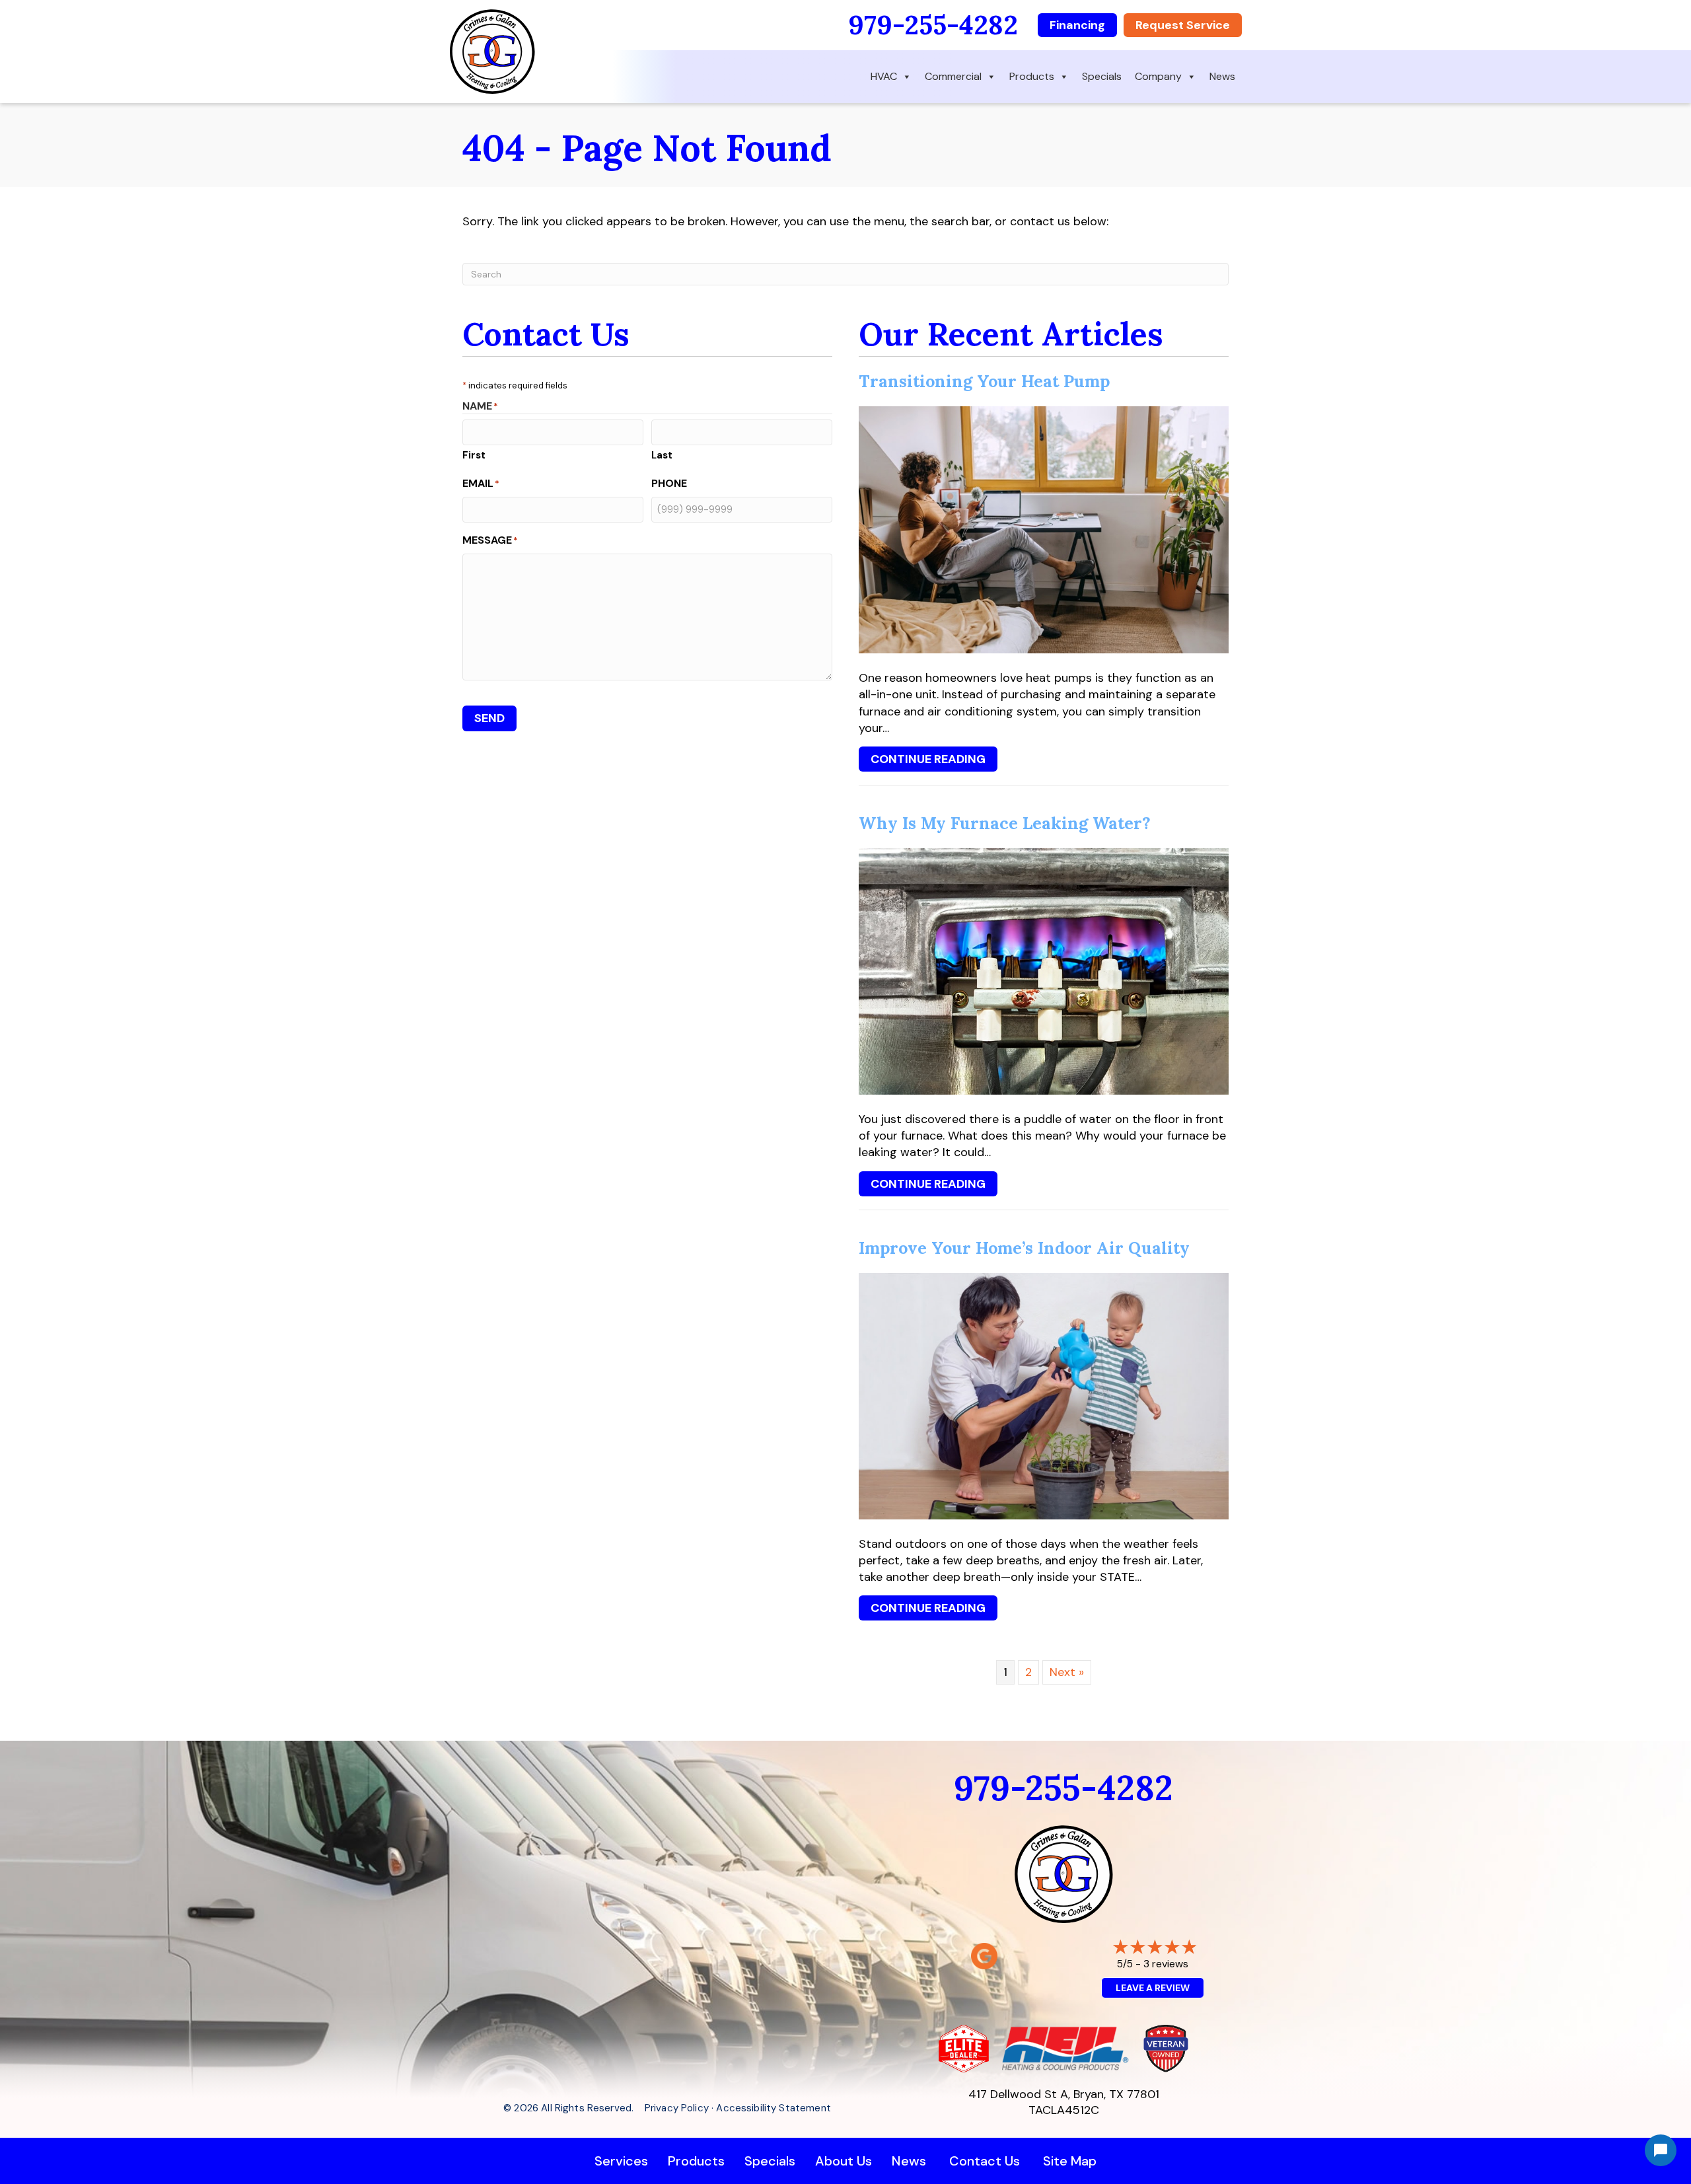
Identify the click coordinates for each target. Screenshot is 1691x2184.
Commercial (953, 76)
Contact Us (985, 2161)
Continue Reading (928, 761)
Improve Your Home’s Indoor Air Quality (1024, 1248)
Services (621, 2161)
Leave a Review (1153, 1988)
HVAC (884, 76)
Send (489, 718)
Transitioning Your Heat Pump (984, 381)
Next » (1067, 1672)
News (1222, 76)
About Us (844, 2161)
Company (1158, 76)
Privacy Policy (677, 2108)
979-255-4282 (933, 25)
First (474, 455)
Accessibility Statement (773, 2108)
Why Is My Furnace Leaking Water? (1005, 823)
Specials (1102, 76)
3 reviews (1166, 1964)
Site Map (1070, 2161)
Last (662, 455)
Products (1032, 76)
